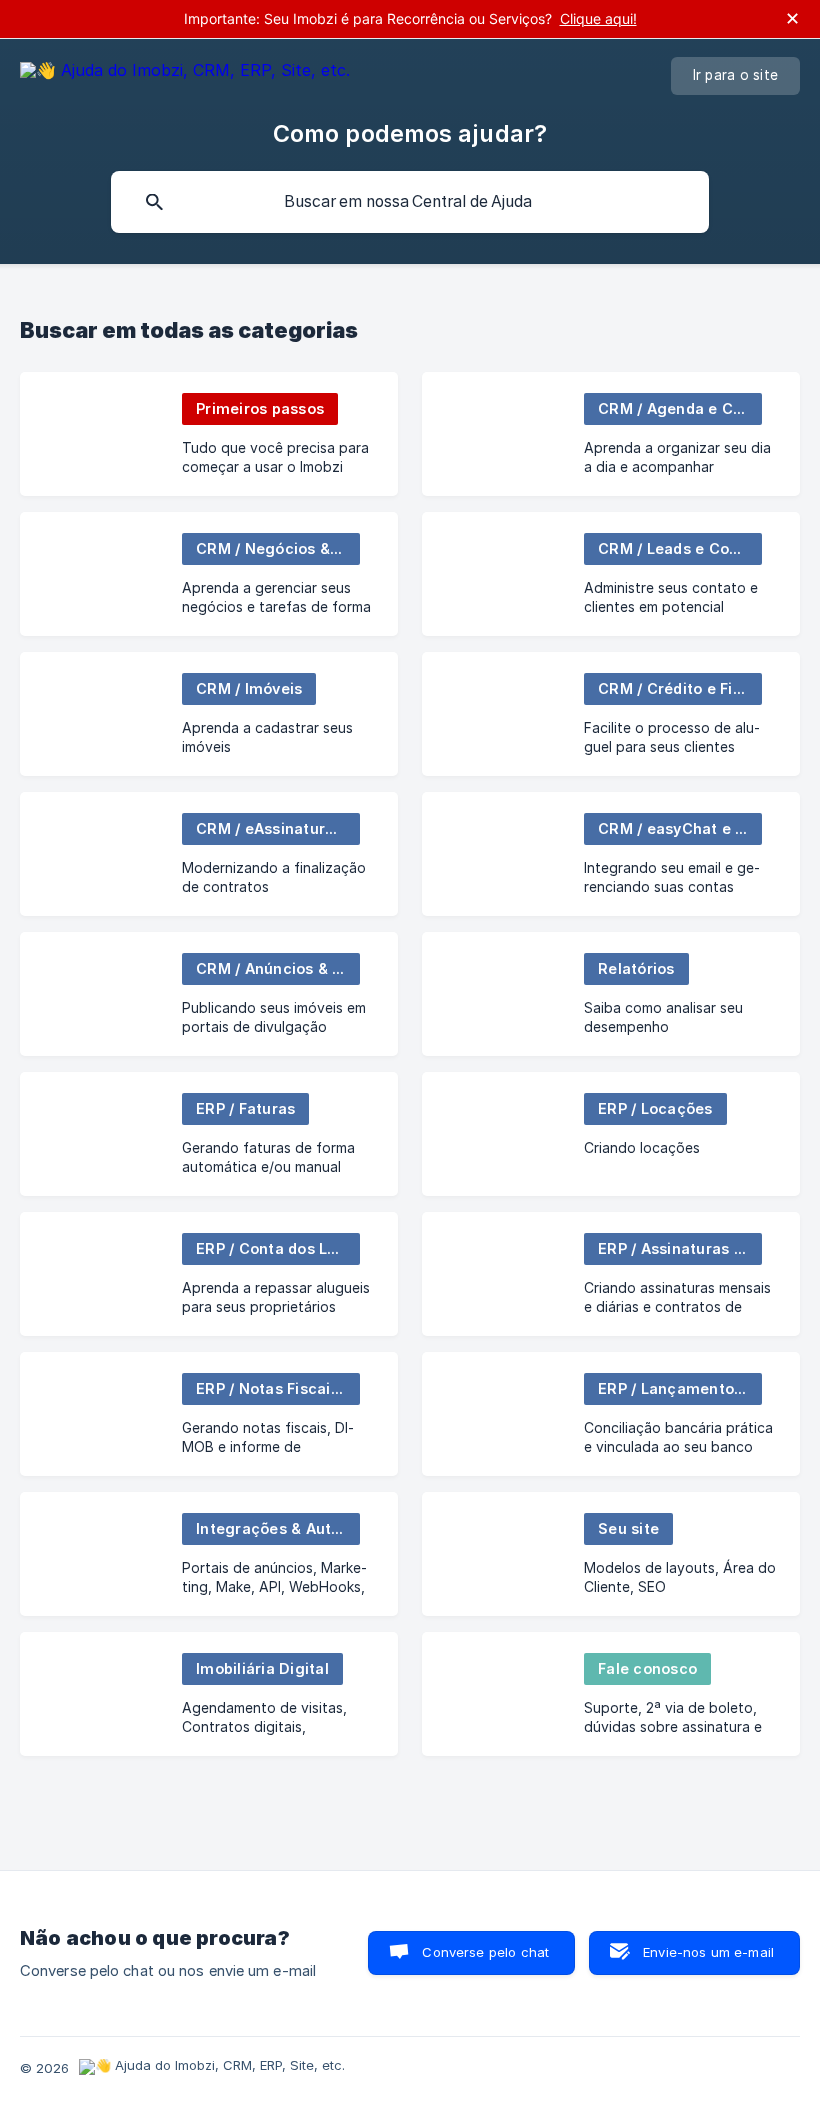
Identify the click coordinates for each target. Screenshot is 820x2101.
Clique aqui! (598, 18)
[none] (185, 73)
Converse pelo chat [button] (485, 1952)
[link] (209, 434)
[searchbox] (410, 202)
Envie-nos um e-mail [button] (708, 1952)
